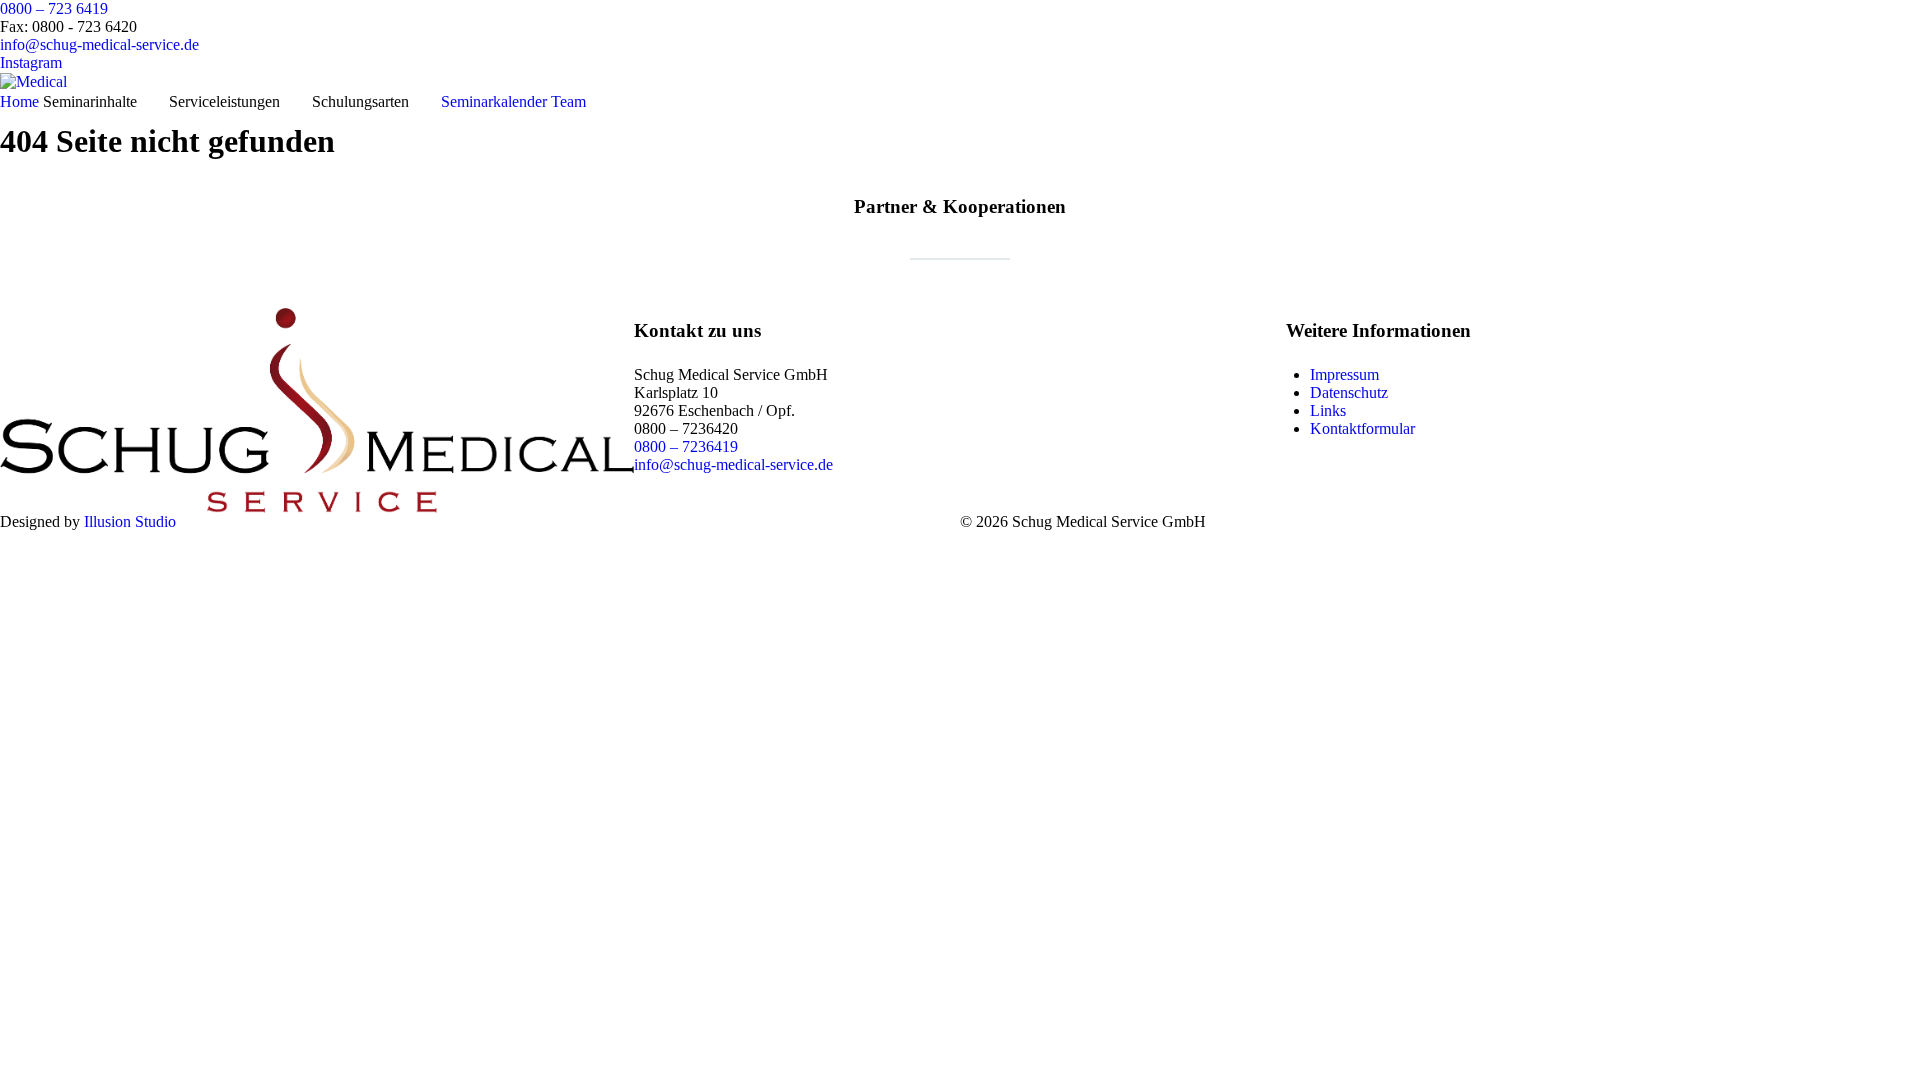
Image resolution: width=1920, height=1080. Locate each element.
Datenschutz (1349, 392)
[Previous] (37, 307)
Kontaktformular (1362, 428)
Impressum (1344, 374)
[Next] (1882, 307)
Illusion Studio (130, 521)
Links (1328, 410)
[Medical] (33, 80)
